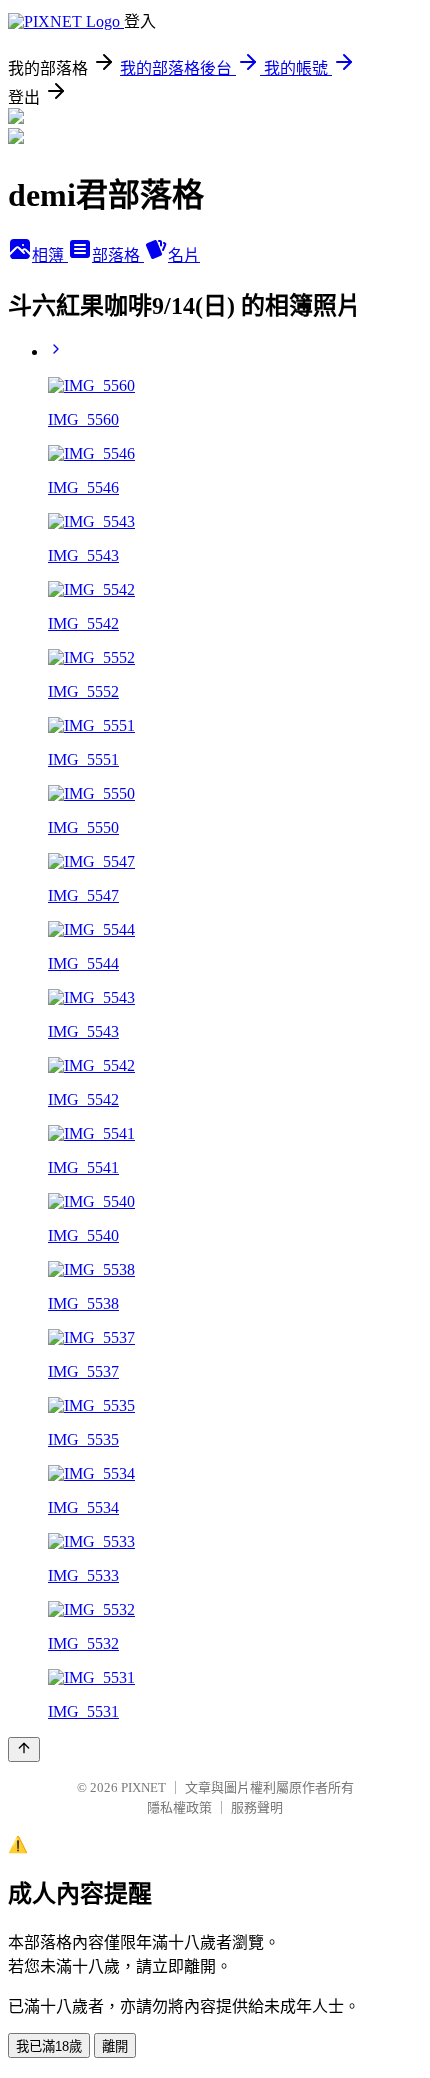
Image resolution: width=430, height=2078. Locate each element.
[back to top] (24, 1749)
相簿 (50, 255)
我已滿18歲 (49, 2046)
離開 (115, 2046)
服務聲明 (257, 1807)
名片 (184, 255)
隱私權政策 (179, 1807)
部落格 (118, 255)
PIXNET (143, 1787)
